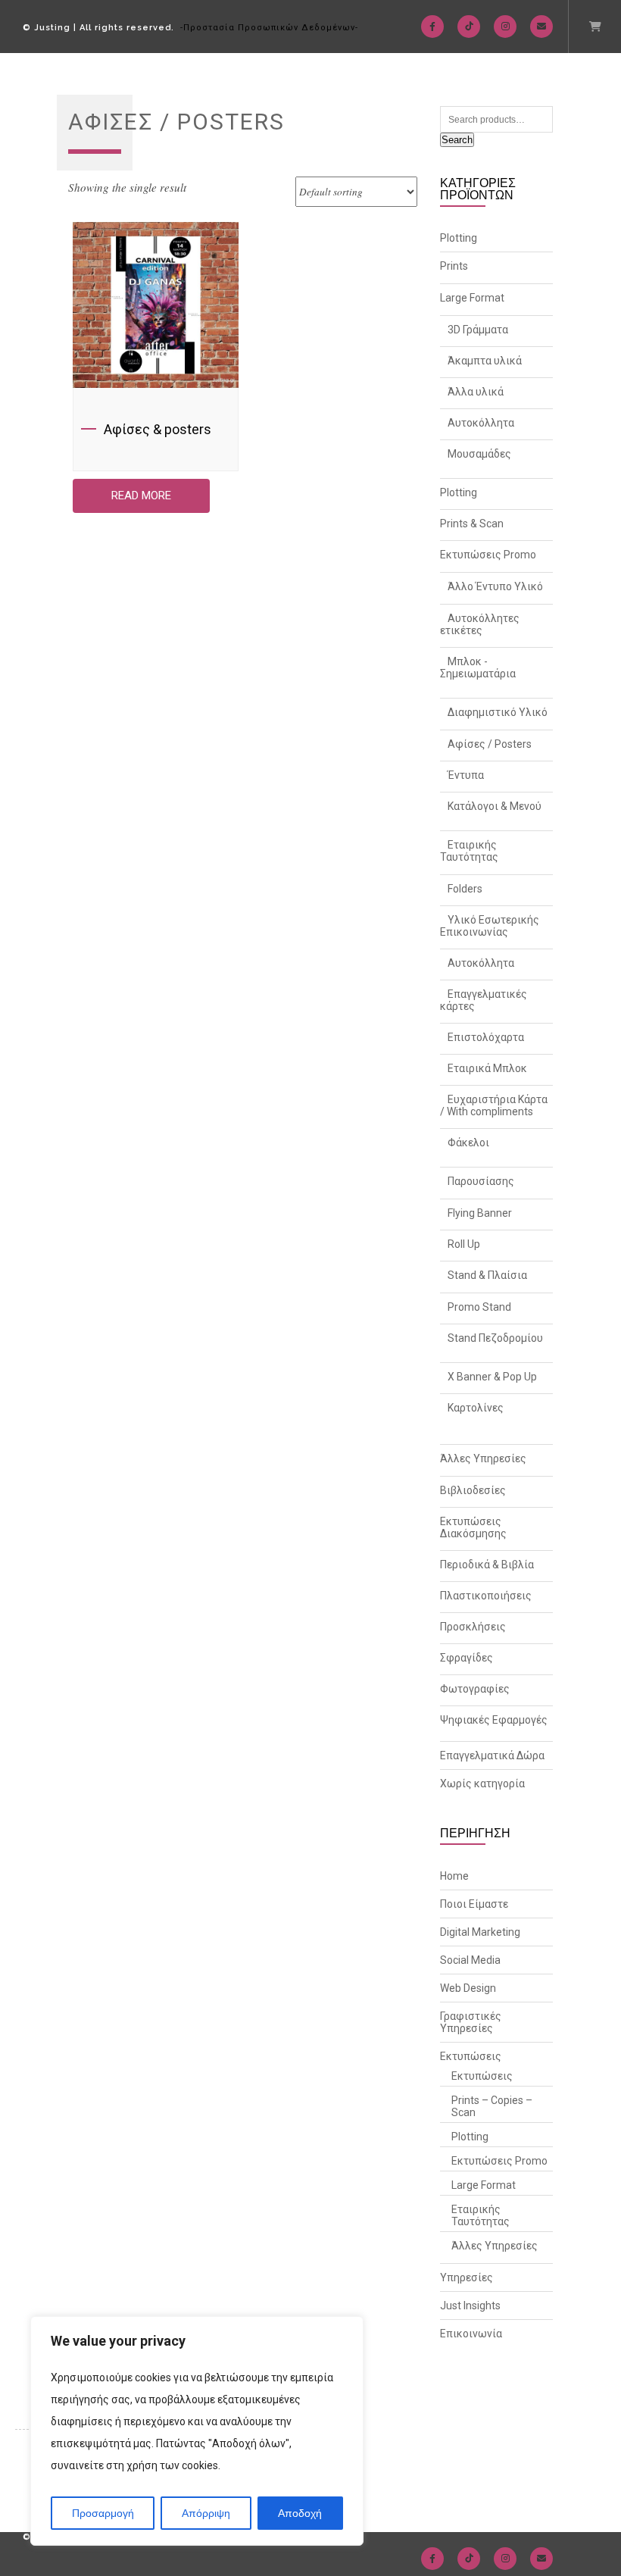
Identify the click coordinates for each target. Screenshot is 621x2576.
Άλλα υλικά (476, 392)
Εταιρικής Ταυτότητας (469, 851)
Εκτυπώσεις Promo (488, 555)
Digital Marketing (480, 1932)
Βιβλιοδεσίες (473, 1490)
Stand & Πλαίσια (487, 1275)
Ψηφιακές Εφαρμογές (494, 1720)
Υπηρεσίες (467, 2277)
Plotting (459, 238)
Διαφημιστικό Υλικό (498, 712)
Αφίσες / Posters (490, 744)
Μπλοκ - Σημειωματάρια (478, 667)
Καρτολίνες (476, 1408)
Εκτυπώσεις (471, 2056)
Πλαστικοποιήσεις (486, 1596)
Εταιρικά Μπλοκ (487, 1068)
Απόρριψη (206, 2513)
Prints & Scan (472, 524)
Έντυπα (466, 775)
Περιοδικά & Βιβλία (487, 1565)
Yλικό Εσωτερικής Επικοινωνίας (490, 926)
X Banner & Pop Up (492, 1377)
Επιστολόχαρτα (486, 1037)
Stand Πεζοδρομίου (495, 1338)
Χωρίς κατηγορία (482, 1784)
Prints (454, 266)
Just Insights (470, 2306)
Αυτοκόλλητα (481, 423)
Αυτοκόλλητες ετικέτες (480, 624)
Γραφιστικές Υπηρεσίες (471, 2022)
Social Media (470, 1960)
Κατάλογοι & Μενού (495, 806)
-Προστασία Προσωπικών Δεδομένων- (269, 28)
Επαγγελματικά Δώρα (492, 1755)
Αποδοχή (300, 2513)
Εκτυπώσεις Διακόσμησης (473, 1527)
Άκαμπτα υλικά (485, 361)
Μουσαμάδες (479, 454)
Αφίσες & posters (158, 429)
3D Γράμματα (478, 330)
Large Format (472, 298)
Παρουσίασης (481, 1181)
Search (457, 140)
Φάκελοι (468, 1143)
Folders (465, 889)
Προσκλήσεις (473, 1627)
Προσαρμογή (103, 2513)
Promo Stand (479, 1307)
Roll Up (464, 1244)
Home (454, 1876)
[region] (197, 2431)
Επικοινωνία (471, 2334)
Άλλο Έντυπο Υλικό (495, 586)
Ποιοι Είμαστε (474, 1904)
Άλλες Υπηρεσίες (483, 1458)
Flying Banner (480, 1213)
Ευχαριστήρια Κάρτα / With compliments (494, 1105)
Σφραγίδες (467, 1658)
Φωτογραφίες (475, 1689)
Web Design (468, 1988)
